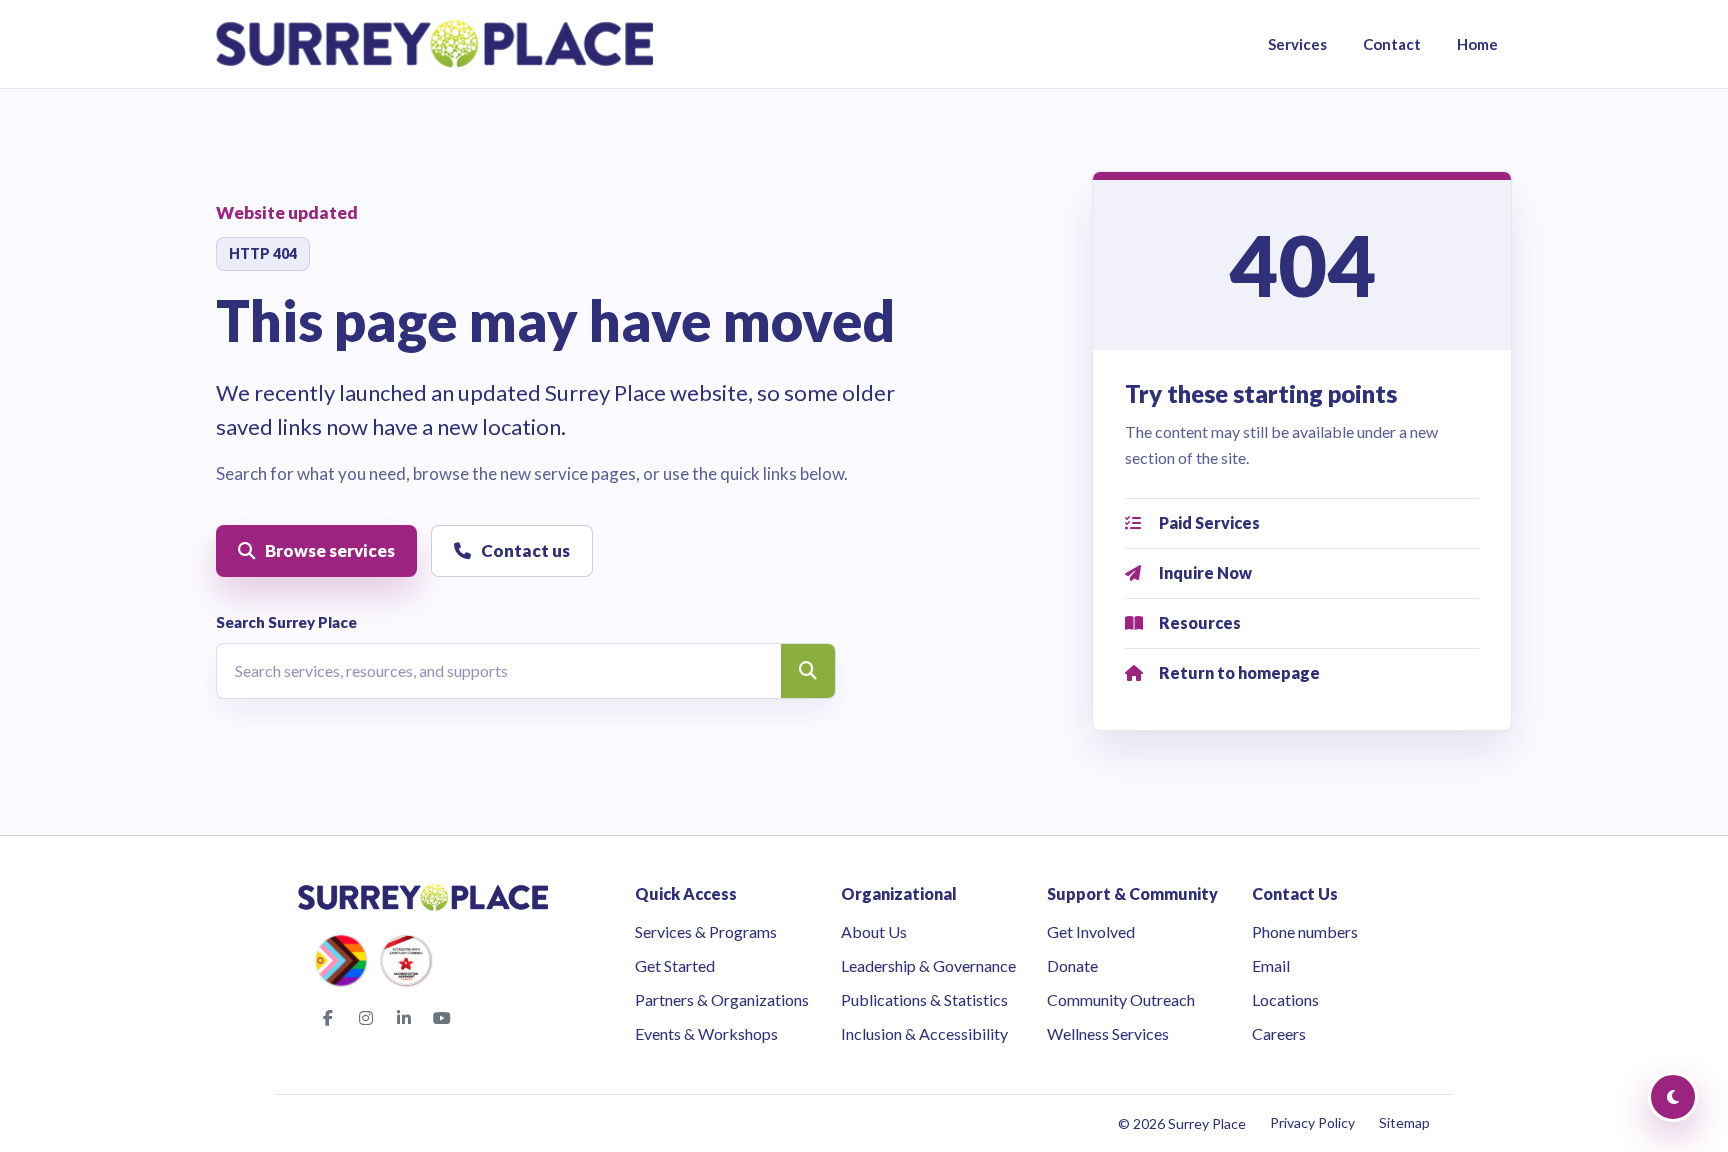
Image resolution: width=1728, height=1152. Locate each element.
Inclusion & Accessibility (924, 1033)
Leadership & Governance (928, 965)
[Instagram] (366, 1018)
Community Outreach (1121, 999)
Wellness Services (1108, 1033)
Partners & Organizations (722, 999)
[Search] (808, 671)
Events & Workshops (706, 1033)
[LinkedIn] (404, 1018)
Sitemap (1404, 1122)
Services (1297, 44)
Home (1477, 44)
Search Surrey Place (286, 622)
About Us (874, 931)
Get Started (675, 965)
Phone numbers (1305, 931)
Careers (1279, 1033)
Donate (1072, 965)
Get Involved (1091, 931)
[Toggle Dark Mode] (1673, 1097)
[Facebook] (328, 1018)
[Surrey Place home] (434, 44)
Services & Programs (706, 931)
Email (1271, 965)
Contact (1392, 44)
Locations (1285, 999)
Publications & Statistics (924, 999)
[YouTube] (442, 1018)
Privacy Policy (1312, 1122)
